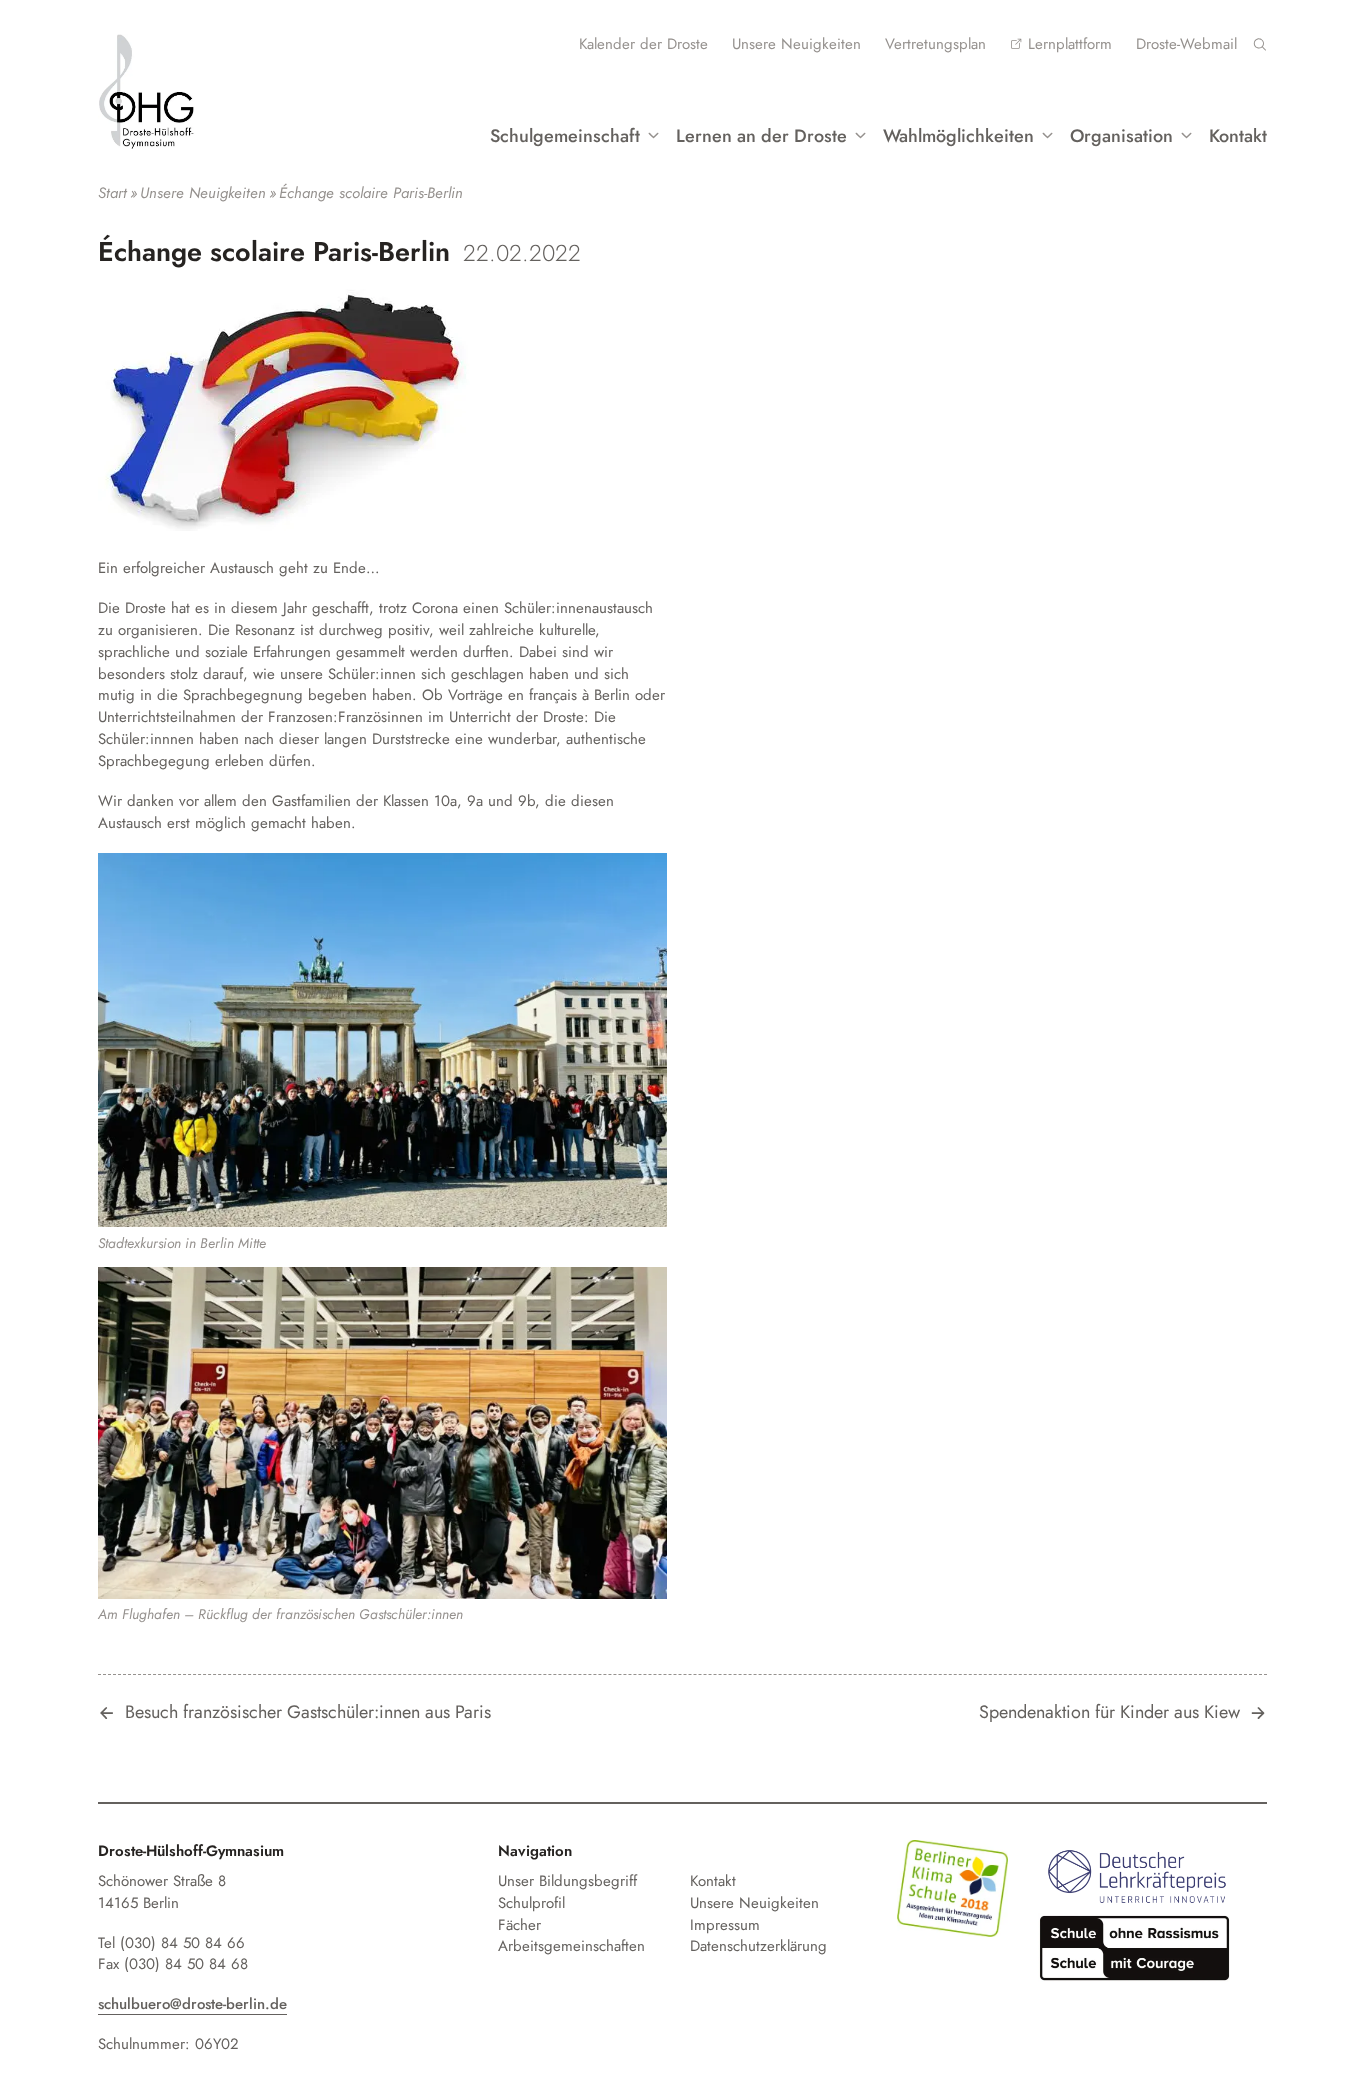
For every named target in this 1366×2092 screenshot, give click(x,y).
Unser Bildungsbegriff (567, 1881)
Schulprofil (531, 1903)
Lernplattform (1070, 44)
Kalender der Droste (643, 44)
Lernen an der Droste (761, 136)
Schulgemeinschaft (565, 136)
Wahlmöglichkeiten (958, 136)
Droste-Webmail (1186, 44)
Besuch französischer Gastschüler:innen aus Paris (308, 1713)
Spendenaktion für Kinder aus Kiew (1109, 1713)
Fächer (519, 1925)
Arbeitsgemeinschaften (571, 1946)
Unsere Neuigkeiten (796, 44)
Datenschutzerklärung (758, 1946)
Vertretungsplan (935, 44)
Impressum (725, 1925)
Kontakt (1238, 136)
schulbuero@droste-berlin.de (192, 2004)
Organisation (1121, 136)
